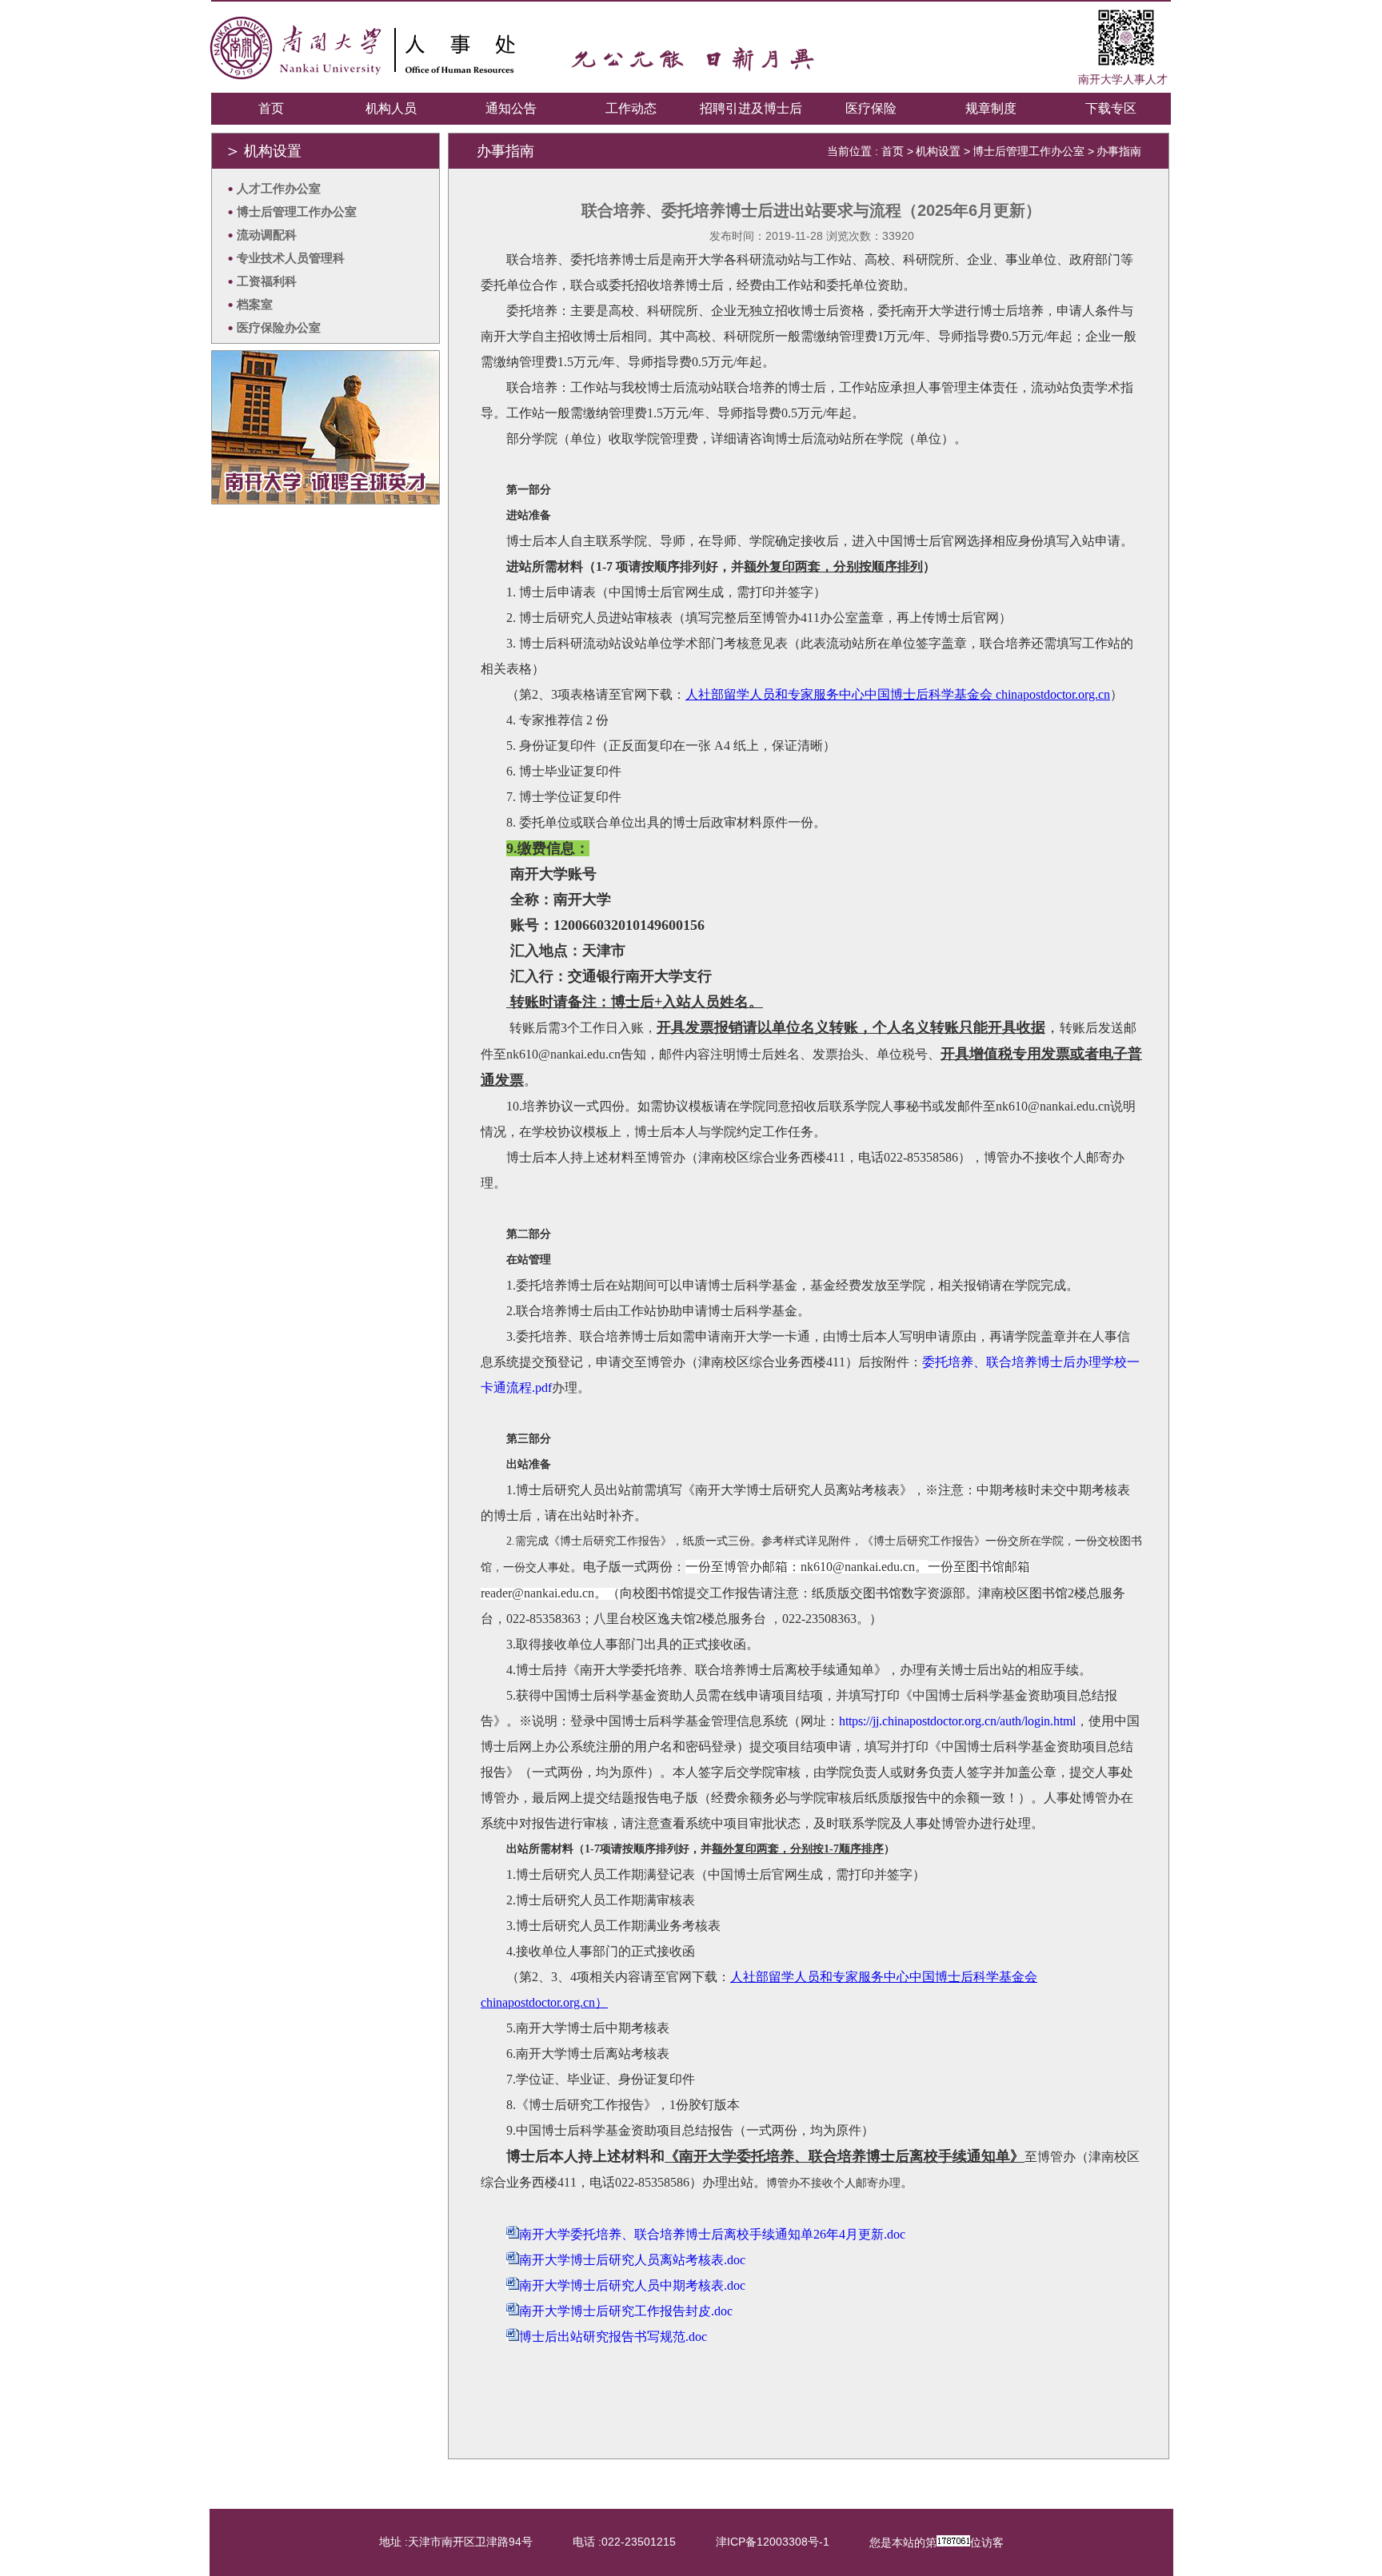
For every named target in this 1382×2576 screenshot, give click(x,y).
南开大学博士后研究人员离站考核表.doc (632, 2260)
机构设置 (938, 151)
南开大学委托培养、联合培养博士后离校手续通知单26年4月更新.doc (712, 2234)
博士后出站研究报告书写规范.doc (613, 2337)
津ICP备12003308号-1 (773, 2542)
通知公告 (511, 108)
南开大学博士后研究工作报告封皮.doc (626, 2311)
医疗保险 (871, 108)
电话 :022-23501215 (624, 2542)
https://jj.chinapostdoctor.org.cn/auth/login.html (957, 1721)
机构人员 (391, 108)
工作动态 (631, 108)
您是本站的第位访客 (937, 2542)
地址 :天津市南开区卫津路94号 (456, 2542)
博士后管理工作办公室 (1029, 151)
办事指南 (1119, 151)
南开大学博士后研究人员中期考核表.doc (632, 2285)
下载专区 (1111, 108)
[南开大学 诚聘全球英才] (326, 500)
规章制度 (991, 108)
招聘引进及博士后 (751, 108)
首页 (271, 108)
